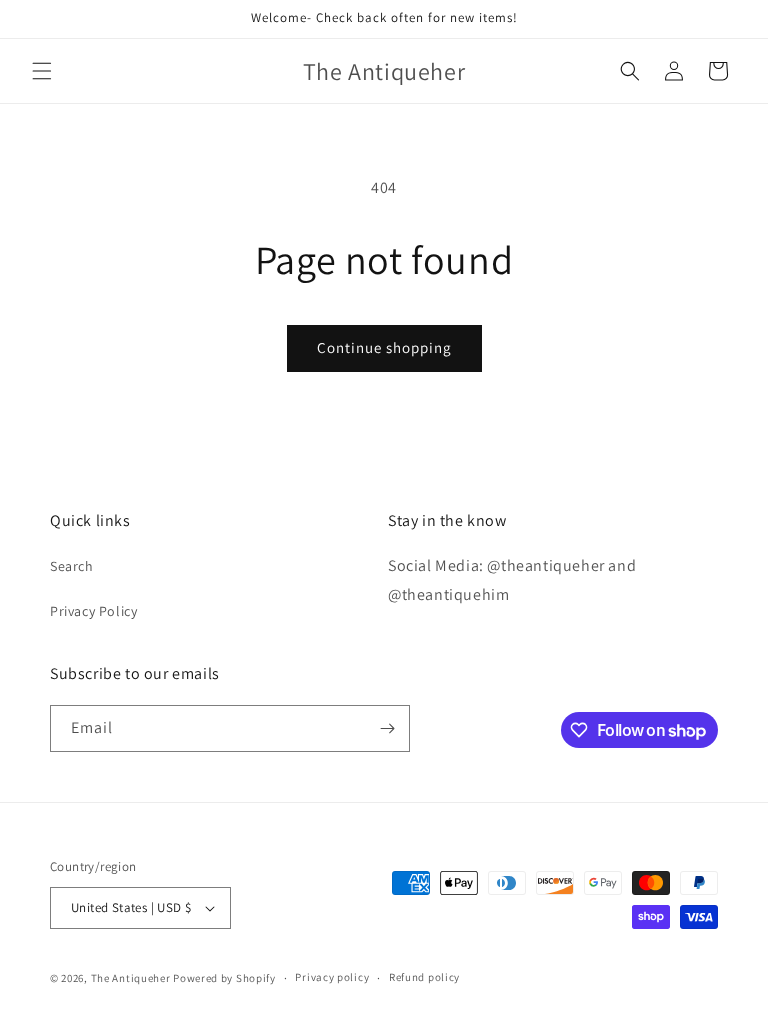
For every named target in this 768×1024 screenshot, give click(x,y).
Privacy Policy (93, 611)
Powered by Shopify (224, 978)
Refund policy (424, 977)
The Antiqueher (131, 978)
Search (72, 566)
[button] (42, 71)
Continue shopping (384, 347)
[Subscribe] (387, 728)
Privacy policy (332, 977)
